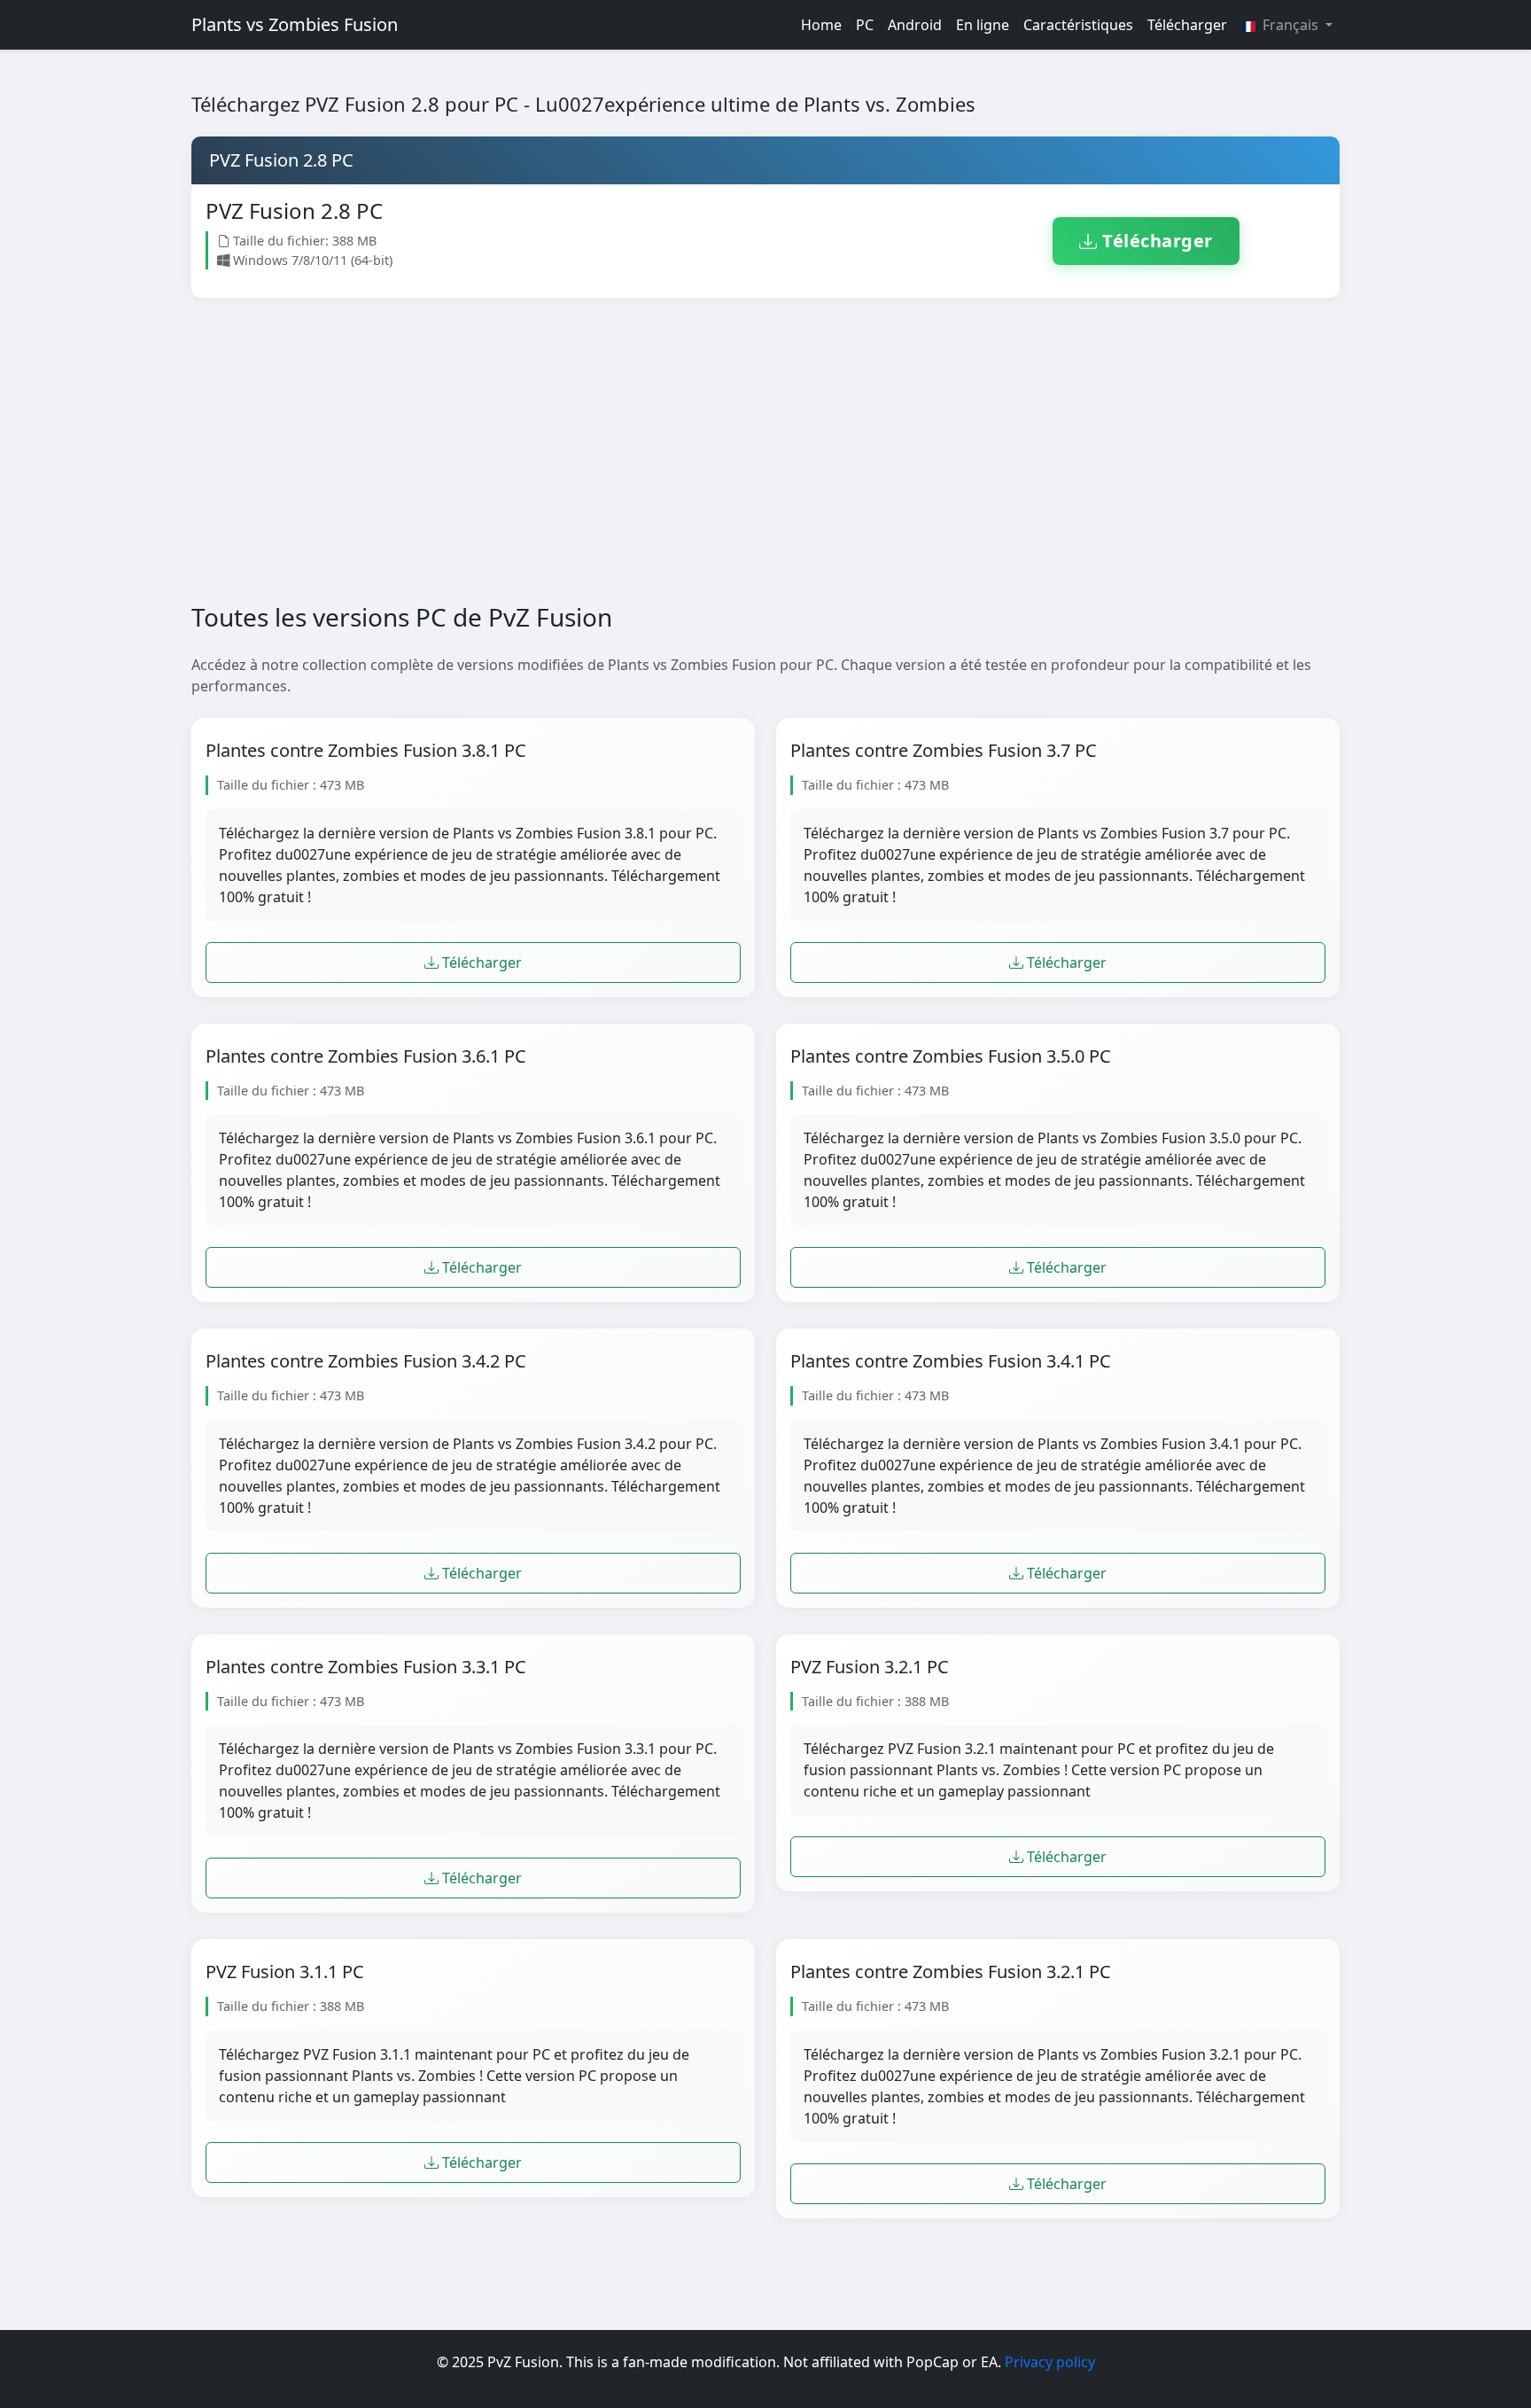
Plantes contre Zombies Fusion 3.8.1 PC (366, 751)
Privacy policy (1050, 2362)
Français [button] (1290, 25)
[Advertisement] (734, 464)
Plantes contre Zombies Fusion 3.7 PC (944, 751)
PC (865, 25)
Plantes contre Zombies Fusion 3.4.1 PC (951, 1361)
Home (821, 25)
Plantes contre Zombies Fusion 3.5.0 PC (951, 1056)
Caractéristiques (1078, 25)
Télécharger (1187, 25)
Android (915, 25)
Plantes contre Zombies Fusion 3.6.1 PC (366, 1056)
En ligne (983, 25)
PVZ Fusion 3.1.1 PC (285, 1972)
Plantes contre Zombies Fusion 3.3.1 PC (366, 1667)
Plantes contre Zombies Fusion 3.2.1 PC (951, 1972)
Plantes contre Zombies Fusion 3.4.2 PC (366, 1361)
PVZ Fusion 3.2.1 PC (870, 1667)
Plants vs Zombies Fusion (295, 24)
